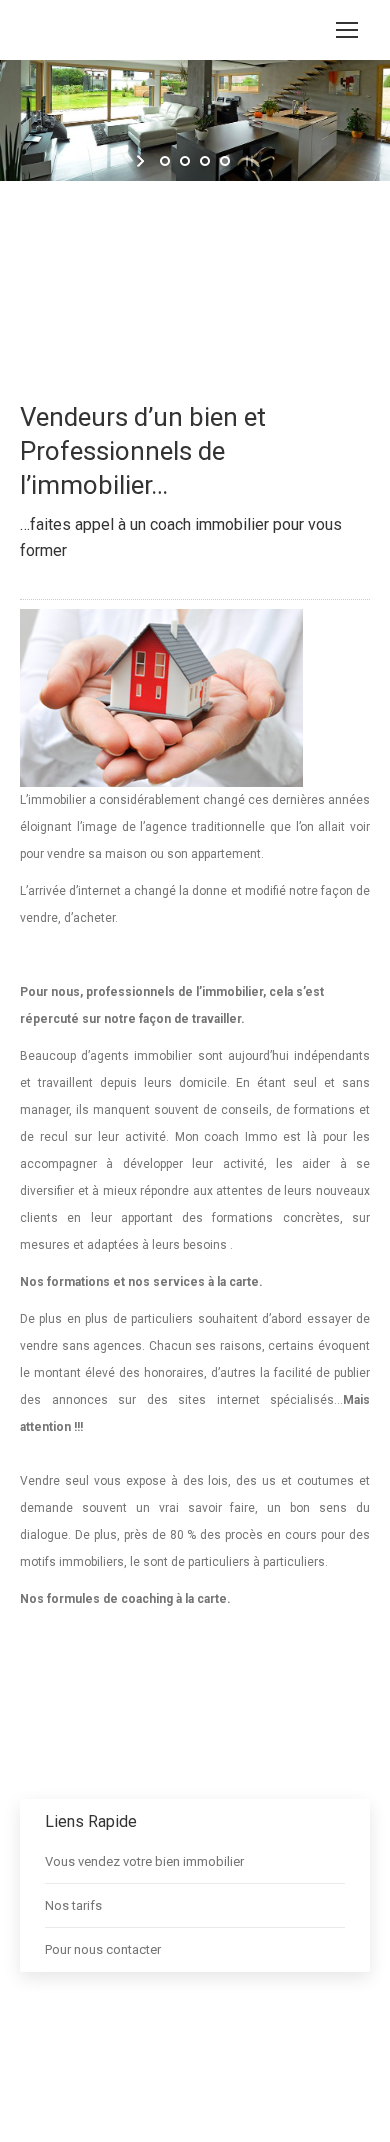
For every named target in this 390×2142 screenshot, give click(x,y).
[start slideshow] (142, 161)
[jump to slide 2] (185, 161)
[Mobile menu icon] (347, 30)
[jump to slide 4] (225, 161)
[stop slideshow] (247, 161)
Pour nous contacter (103, 1949)
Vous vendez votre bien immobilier (144, 1861)
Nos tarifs (73, 1905)
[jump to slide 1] (165, 161)
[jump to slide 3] (205, 161)
